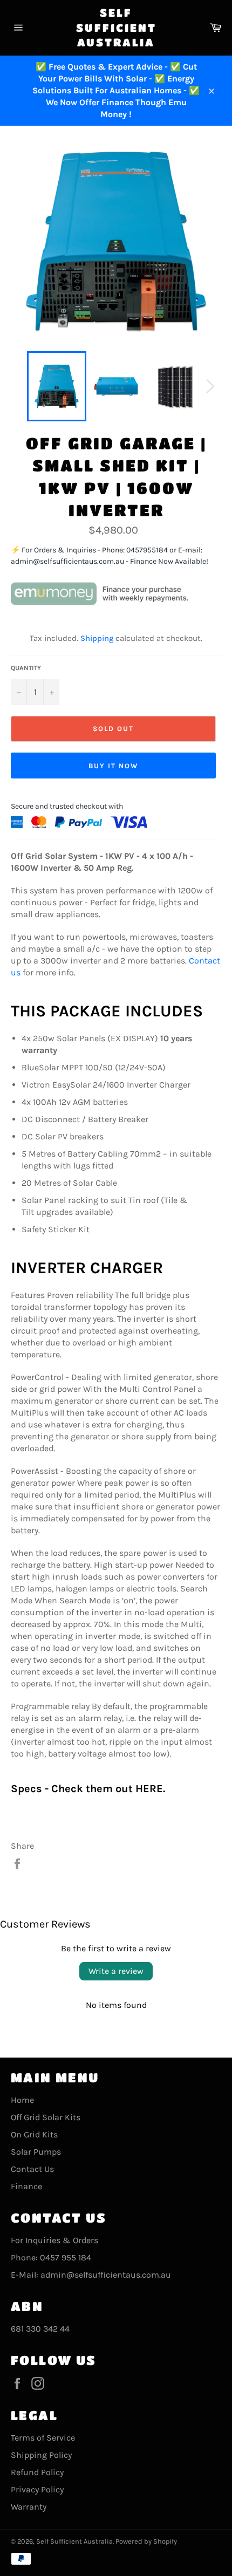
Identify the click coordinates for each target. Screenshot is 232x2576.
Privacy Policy (37, 2489)
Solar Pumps (36, 2152)
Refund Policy (37, 2472)
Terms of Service (43, 2438)
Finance (26, 2186)
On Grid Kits (34, 2134)
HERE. (150, 1789)
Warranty (29, 2507)
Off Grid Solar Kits (46, 2117)
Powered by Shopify (146, 2541)
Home (22, 2100)
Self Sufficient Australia (116, 28)
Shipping (97, 638)
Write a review (116, 1971)
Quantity (26, 668)
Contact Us (32, 2169)
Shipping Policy (41, 2455)
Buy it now (113, 766)
